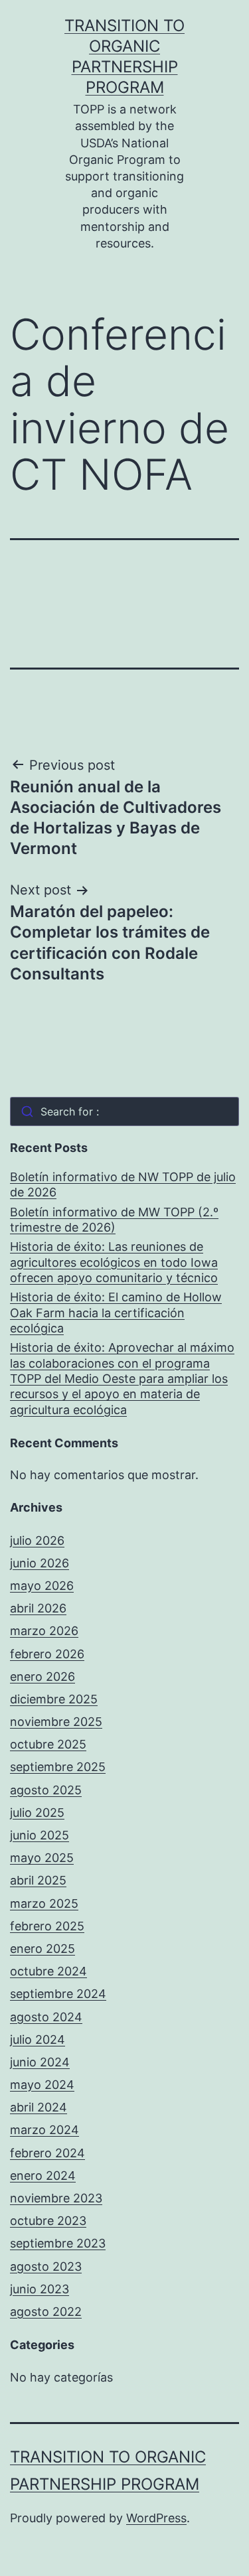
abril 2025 (38, 1880)
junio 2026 (40, 1563)
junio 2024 (40, 2062)
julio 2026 (37, 1540)
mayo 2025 (42, 1858)
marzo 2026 (44, 1631)
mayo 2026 (42, 1586)
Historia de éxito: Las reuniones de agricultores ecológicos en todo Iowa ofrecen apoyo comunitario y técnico (114, 1262)
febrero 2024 (47, 2153)
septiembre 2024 (58, 1994)
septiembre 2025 (58, 1767)
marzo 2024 (44, 2130)
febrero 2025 (47, 1926)
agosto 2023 (46, 2266)
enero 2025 (42, 1949)
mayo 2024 (42, 2085)
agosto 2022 (46, 2312)
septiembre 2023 (58, 2243)
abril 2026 (38, 1608)
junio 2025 (40, 1835)
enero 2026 (42, 1677)
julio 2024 (38, 2039)
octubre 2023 (48, 2221)
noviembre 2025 (56, 1722)
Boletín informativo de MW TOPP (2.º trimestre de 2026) (114, 1220)
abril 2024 (39, 2107)
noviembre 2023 (56, 2198)
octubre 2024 (48, 1971)
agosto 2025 (46, 1790)
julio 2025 (37, 1813)
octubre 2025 (48, 1744)
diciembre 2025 (54, 1699)
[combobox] (124, 1111)
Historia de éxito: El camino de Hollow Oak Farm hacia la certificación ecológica (116, 1313)
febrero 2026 (47, 1654)
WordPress (156, 2518)
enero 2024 (43, 2176)
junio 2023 (40, 2289)
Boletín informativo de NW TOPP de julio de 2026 (123, 1184)
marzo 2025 (44, 1903)
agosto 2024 (46, 2017)
